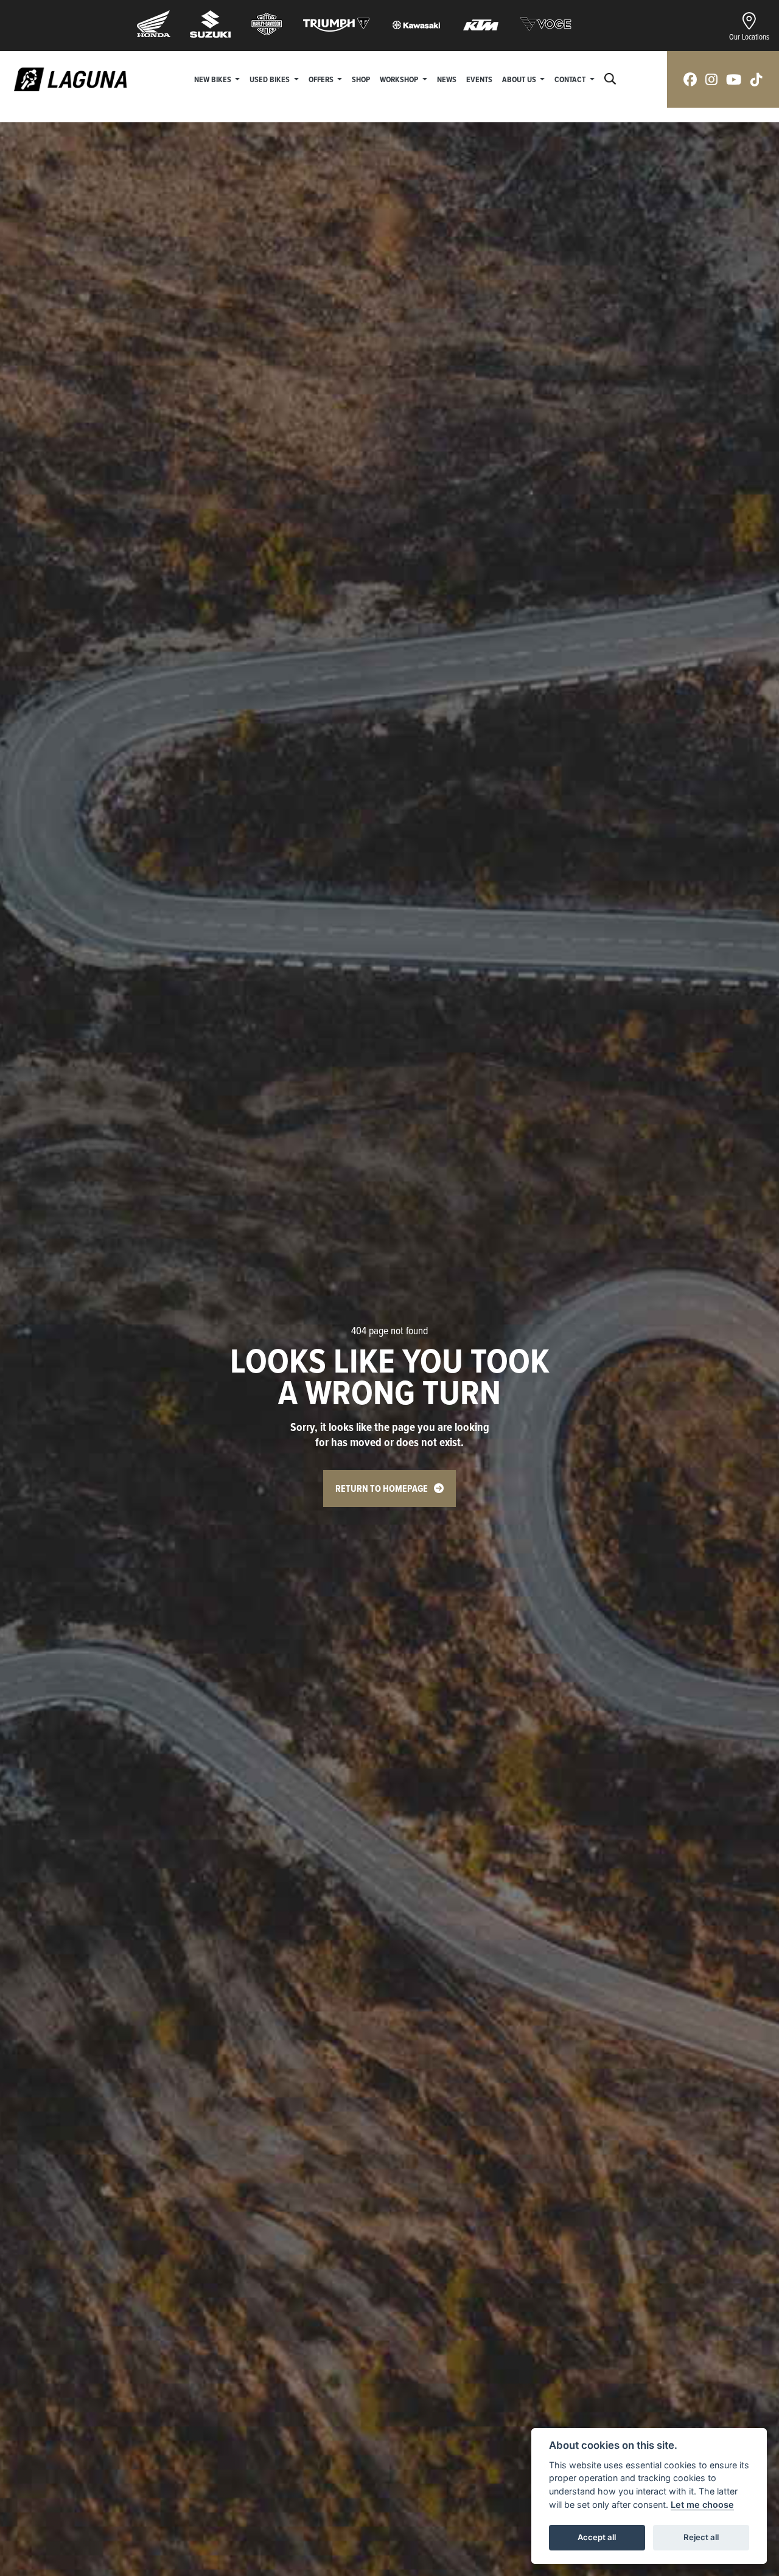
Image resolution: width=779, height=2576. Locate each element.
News (447, 79)
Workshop (400, 79)
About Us (520, 79)
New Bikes (214, 79)
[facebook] (690, 79)
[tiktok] (756, 79)
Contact (571, 79)
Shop (361, 79)
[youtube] (734, 79)
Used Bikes (271, 79)
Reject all (701, 2537)
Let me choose (702, 2505)
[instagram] (711, 79)
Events (479, 79)
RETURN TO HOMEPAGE (382, 1488)
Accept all (597, 2537)
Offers (322, 79)
